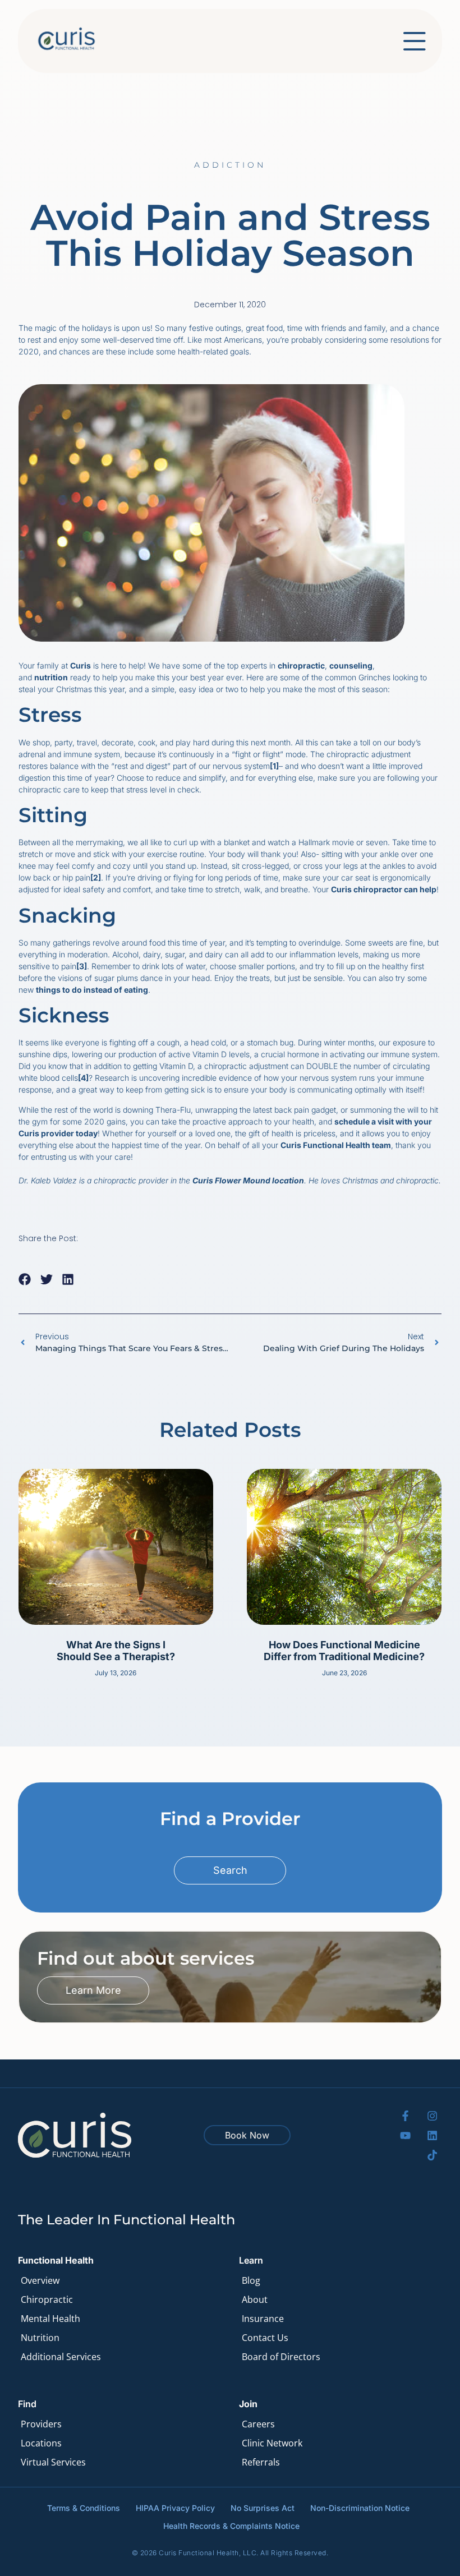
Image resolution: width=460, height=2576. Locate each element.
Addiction (230, 165)
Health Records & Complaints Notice (231, 2526)
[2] (96, 877)
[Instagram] (432, 2116)
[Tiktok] (432, 2155)
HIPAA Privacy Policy (175, 2508)
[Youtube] (405, 2135)
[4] (83, 1078)
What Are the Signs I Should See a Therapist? (116, 1651)
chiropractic (301, 665)
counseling (351, 665)
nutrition (51, 677)
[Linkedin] (432, 2135)
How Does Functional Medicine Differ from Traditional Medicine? (344, 1651)
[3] (82, 966)
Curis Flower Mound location (248, 1180)
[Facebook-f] (405, 2116)
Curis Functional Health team (336, 1145)
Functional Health (56, 2260)
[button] (25, 1279)
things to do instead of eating (92, 990)
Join (248, 2404)
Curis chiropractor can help (384, 889)
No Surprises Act (263, 2508)
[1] (274, 766)
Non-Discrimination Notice (360, 2508)
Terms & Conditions (84, 2508)
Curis (81, 665)
